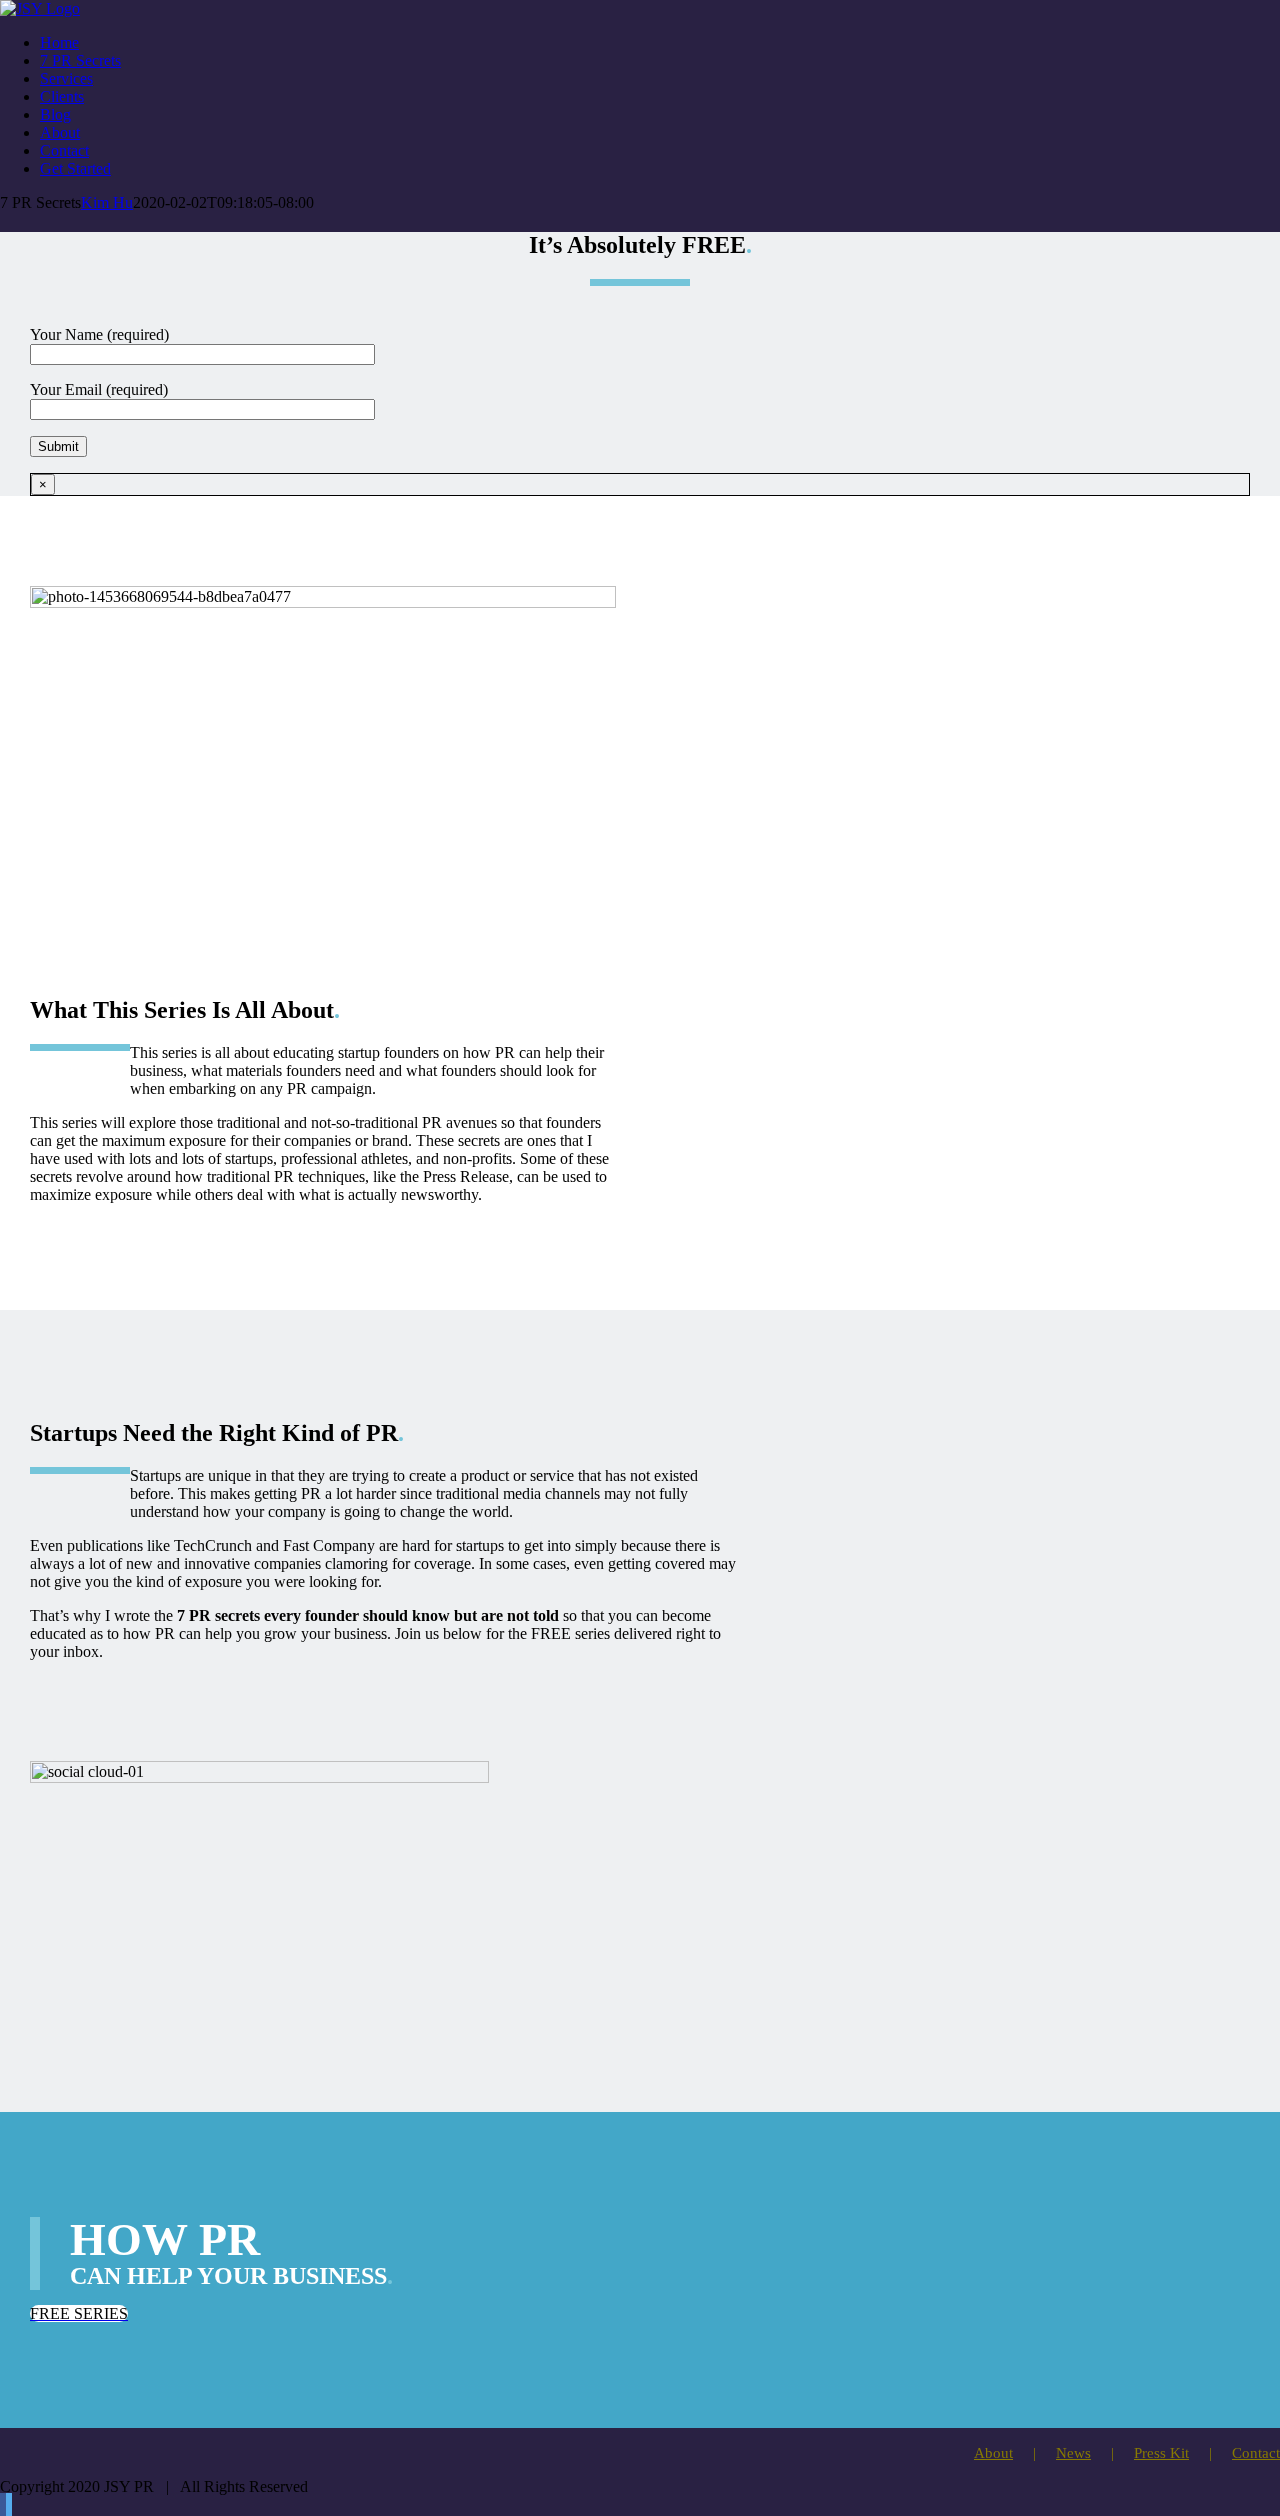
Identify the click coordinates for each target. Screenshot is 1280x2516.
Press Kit (1161, 2453)
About (993, 2453)
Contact (1256, 2453)
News (1073, 2453)
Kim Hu (107, 202)
